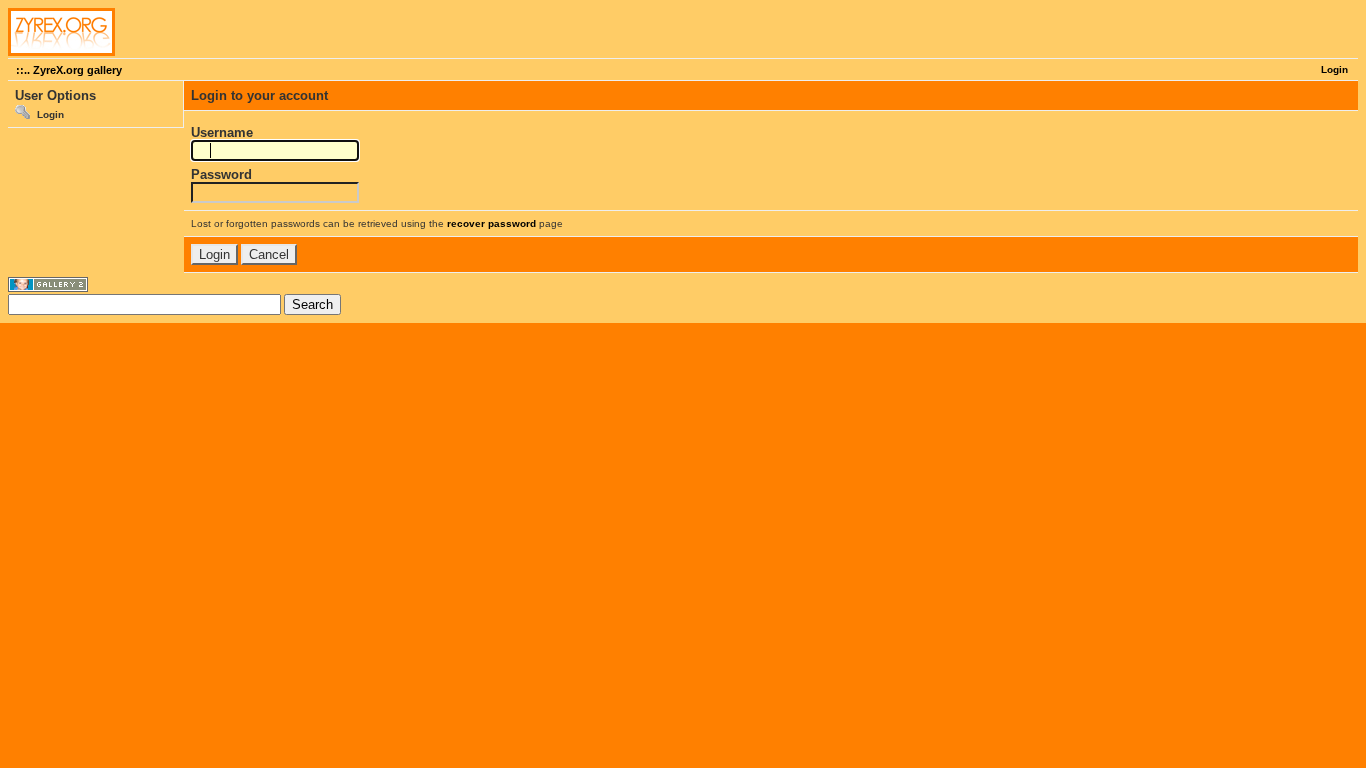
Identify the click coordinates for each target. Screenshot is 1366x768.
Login (1334, 69)
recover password (491, 223)
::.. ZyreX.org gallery (69, 70)
